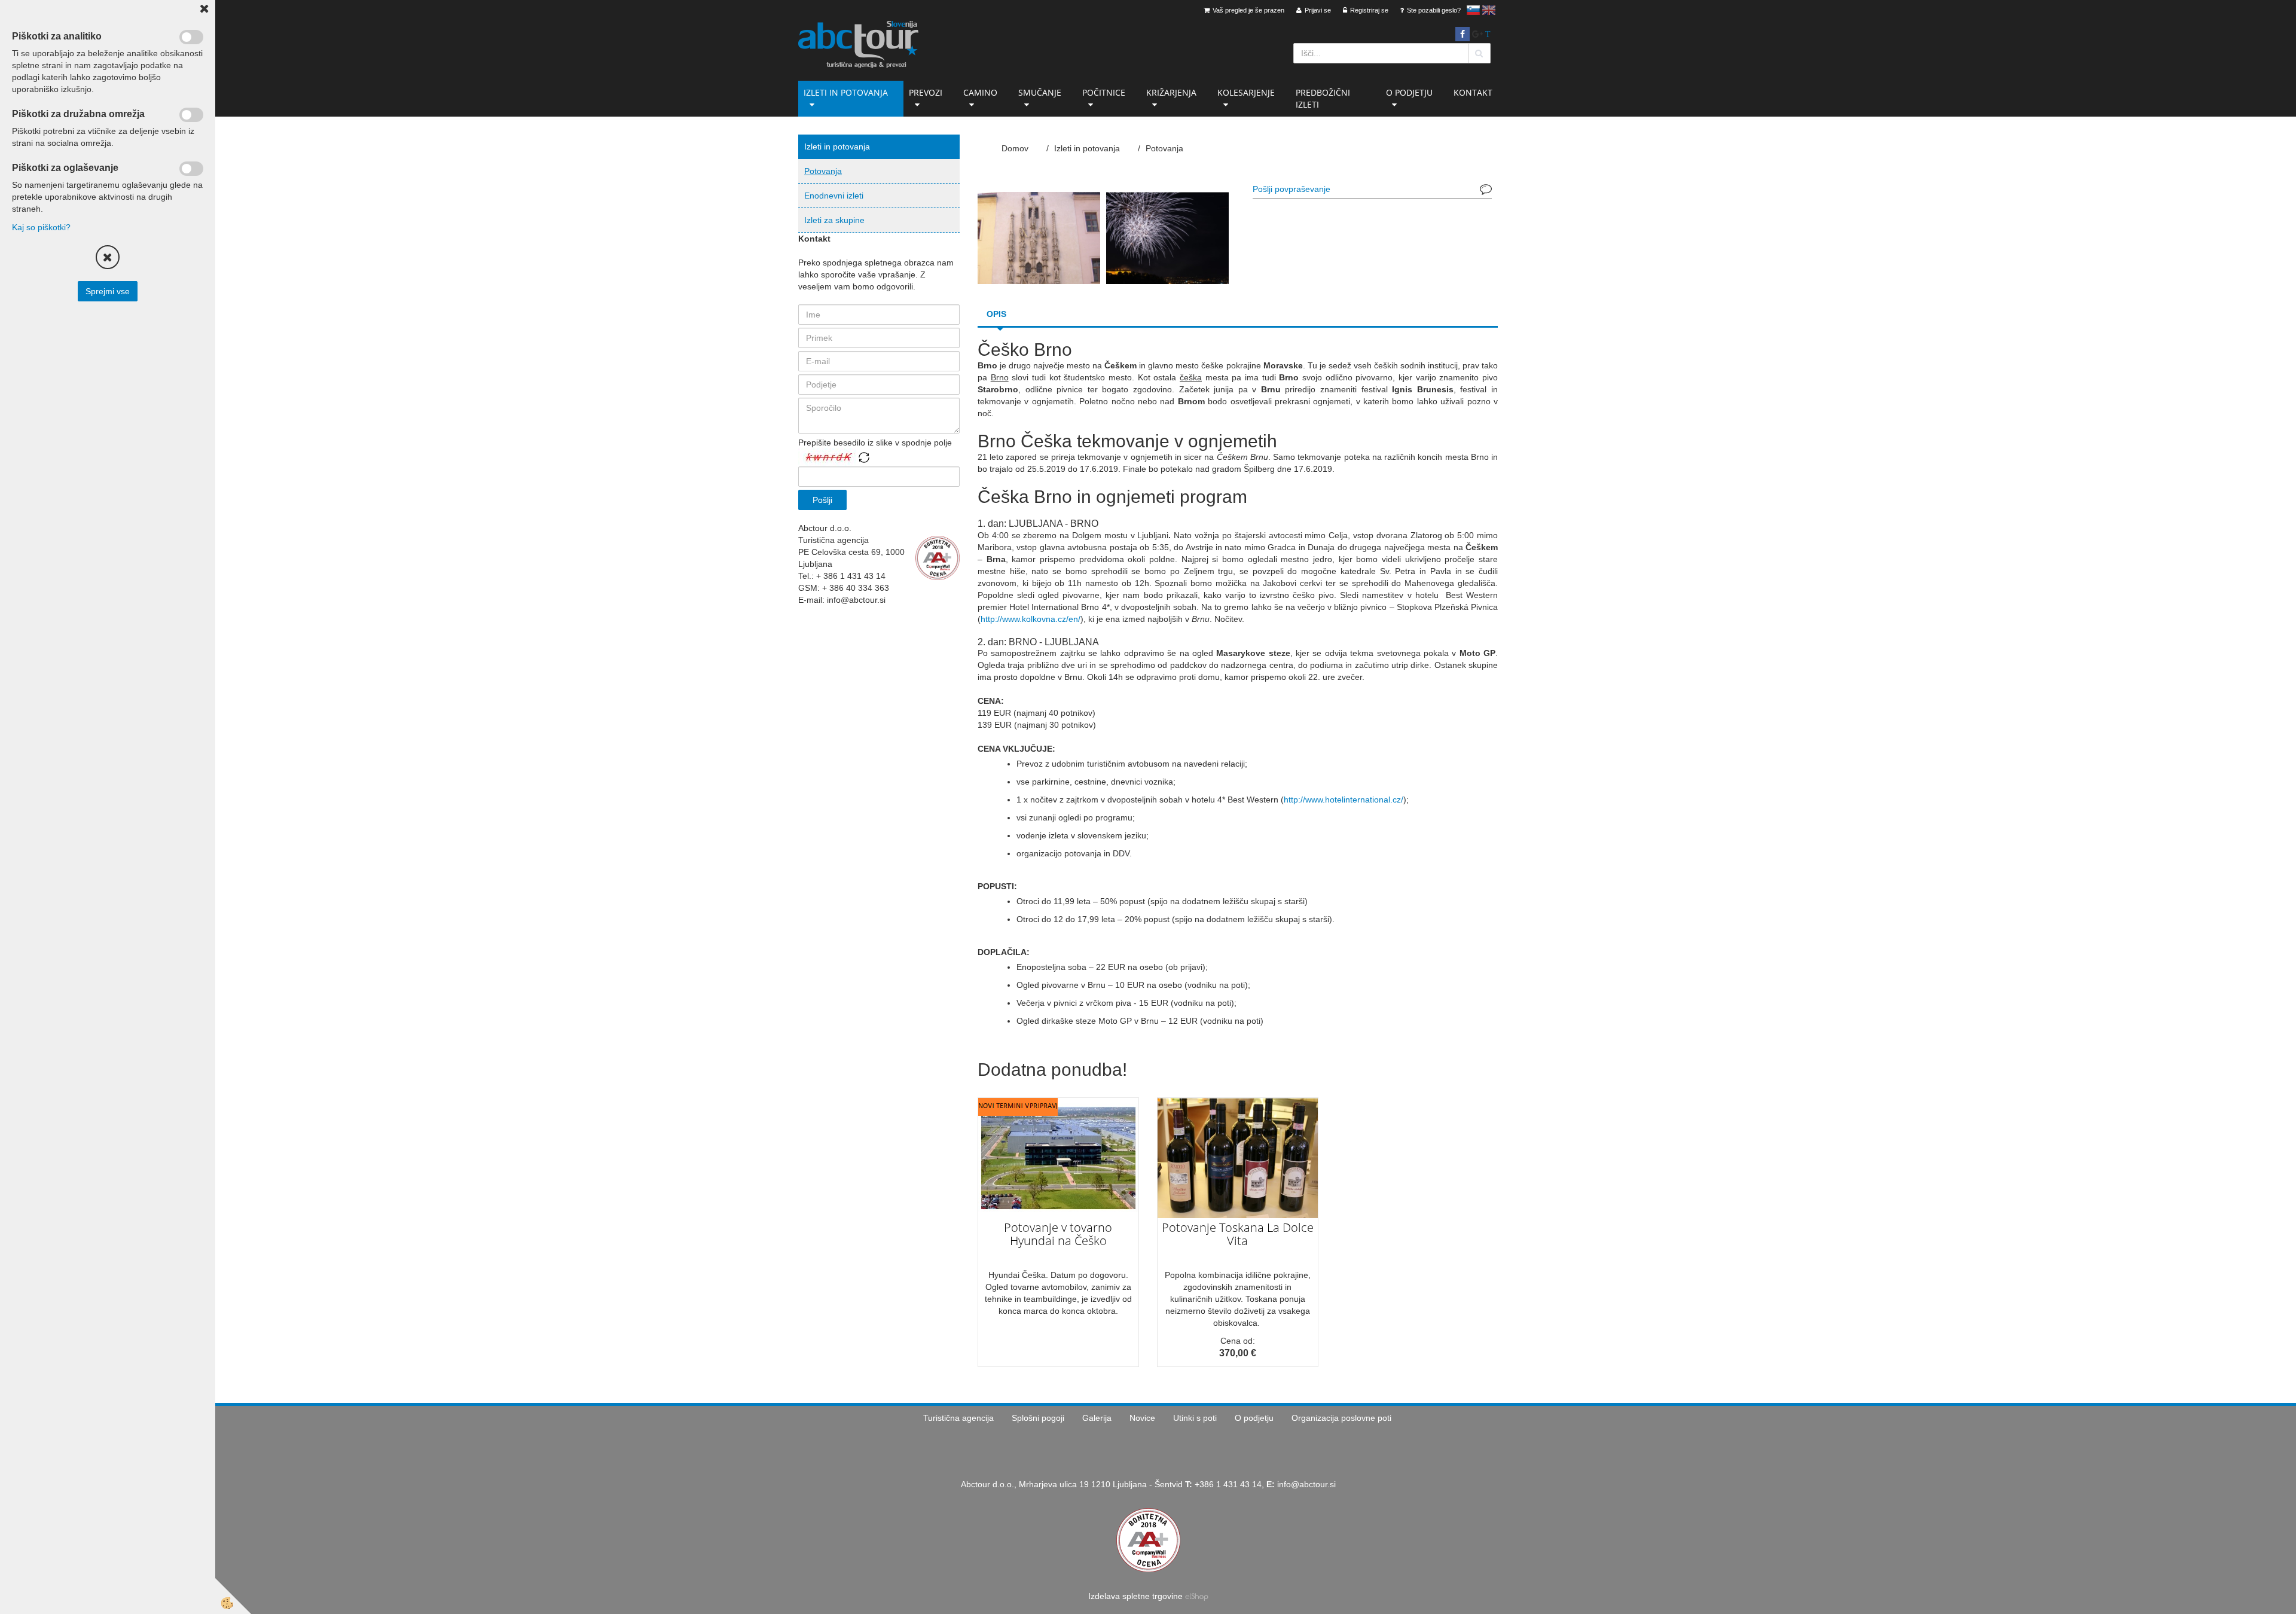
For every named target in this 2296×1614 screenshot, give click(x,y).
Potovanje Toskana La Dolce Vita (1238, 1234)
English (1489, 10)
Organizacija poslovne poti (1341, 1418)
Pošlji (822, 500)
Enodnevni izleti (834, 196)
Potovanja (823, 171)
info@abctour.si (1306, 1484)
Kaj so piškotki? (41, 227)
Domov (1015, 148)
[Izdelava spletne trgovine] (1197, 1596)
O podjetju (1409, 92)
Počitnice (1104, 92)
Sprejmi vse (108, 291)
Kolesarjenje (1246, 92)
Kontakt (1473, 92)
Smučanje (1040, 92)
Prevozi (926, 92)
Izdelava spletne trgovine (1135, 1596)
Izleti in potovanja (846, 92)
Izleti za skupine (834, 220)
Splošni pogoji (1038, 1418)
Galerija (1097, 1418)
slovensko (1473, 10)
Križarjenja (1171, 92)
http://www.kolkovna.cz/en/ (1031, 619)
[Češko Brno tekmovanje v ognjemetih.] (1039, 237)
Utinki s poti (1195, 1418)
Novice (1142, 1418)
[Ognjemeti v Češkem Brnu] (1167, 237)
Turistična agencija (958, 1418)
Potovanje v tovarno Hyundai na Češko (1058, 1234)
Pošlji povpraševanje (1291, 189)
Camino (980, 92)
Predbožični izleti (1323, 98)
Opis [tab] (996, 314)
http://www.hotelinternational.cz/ (1344, 800)
